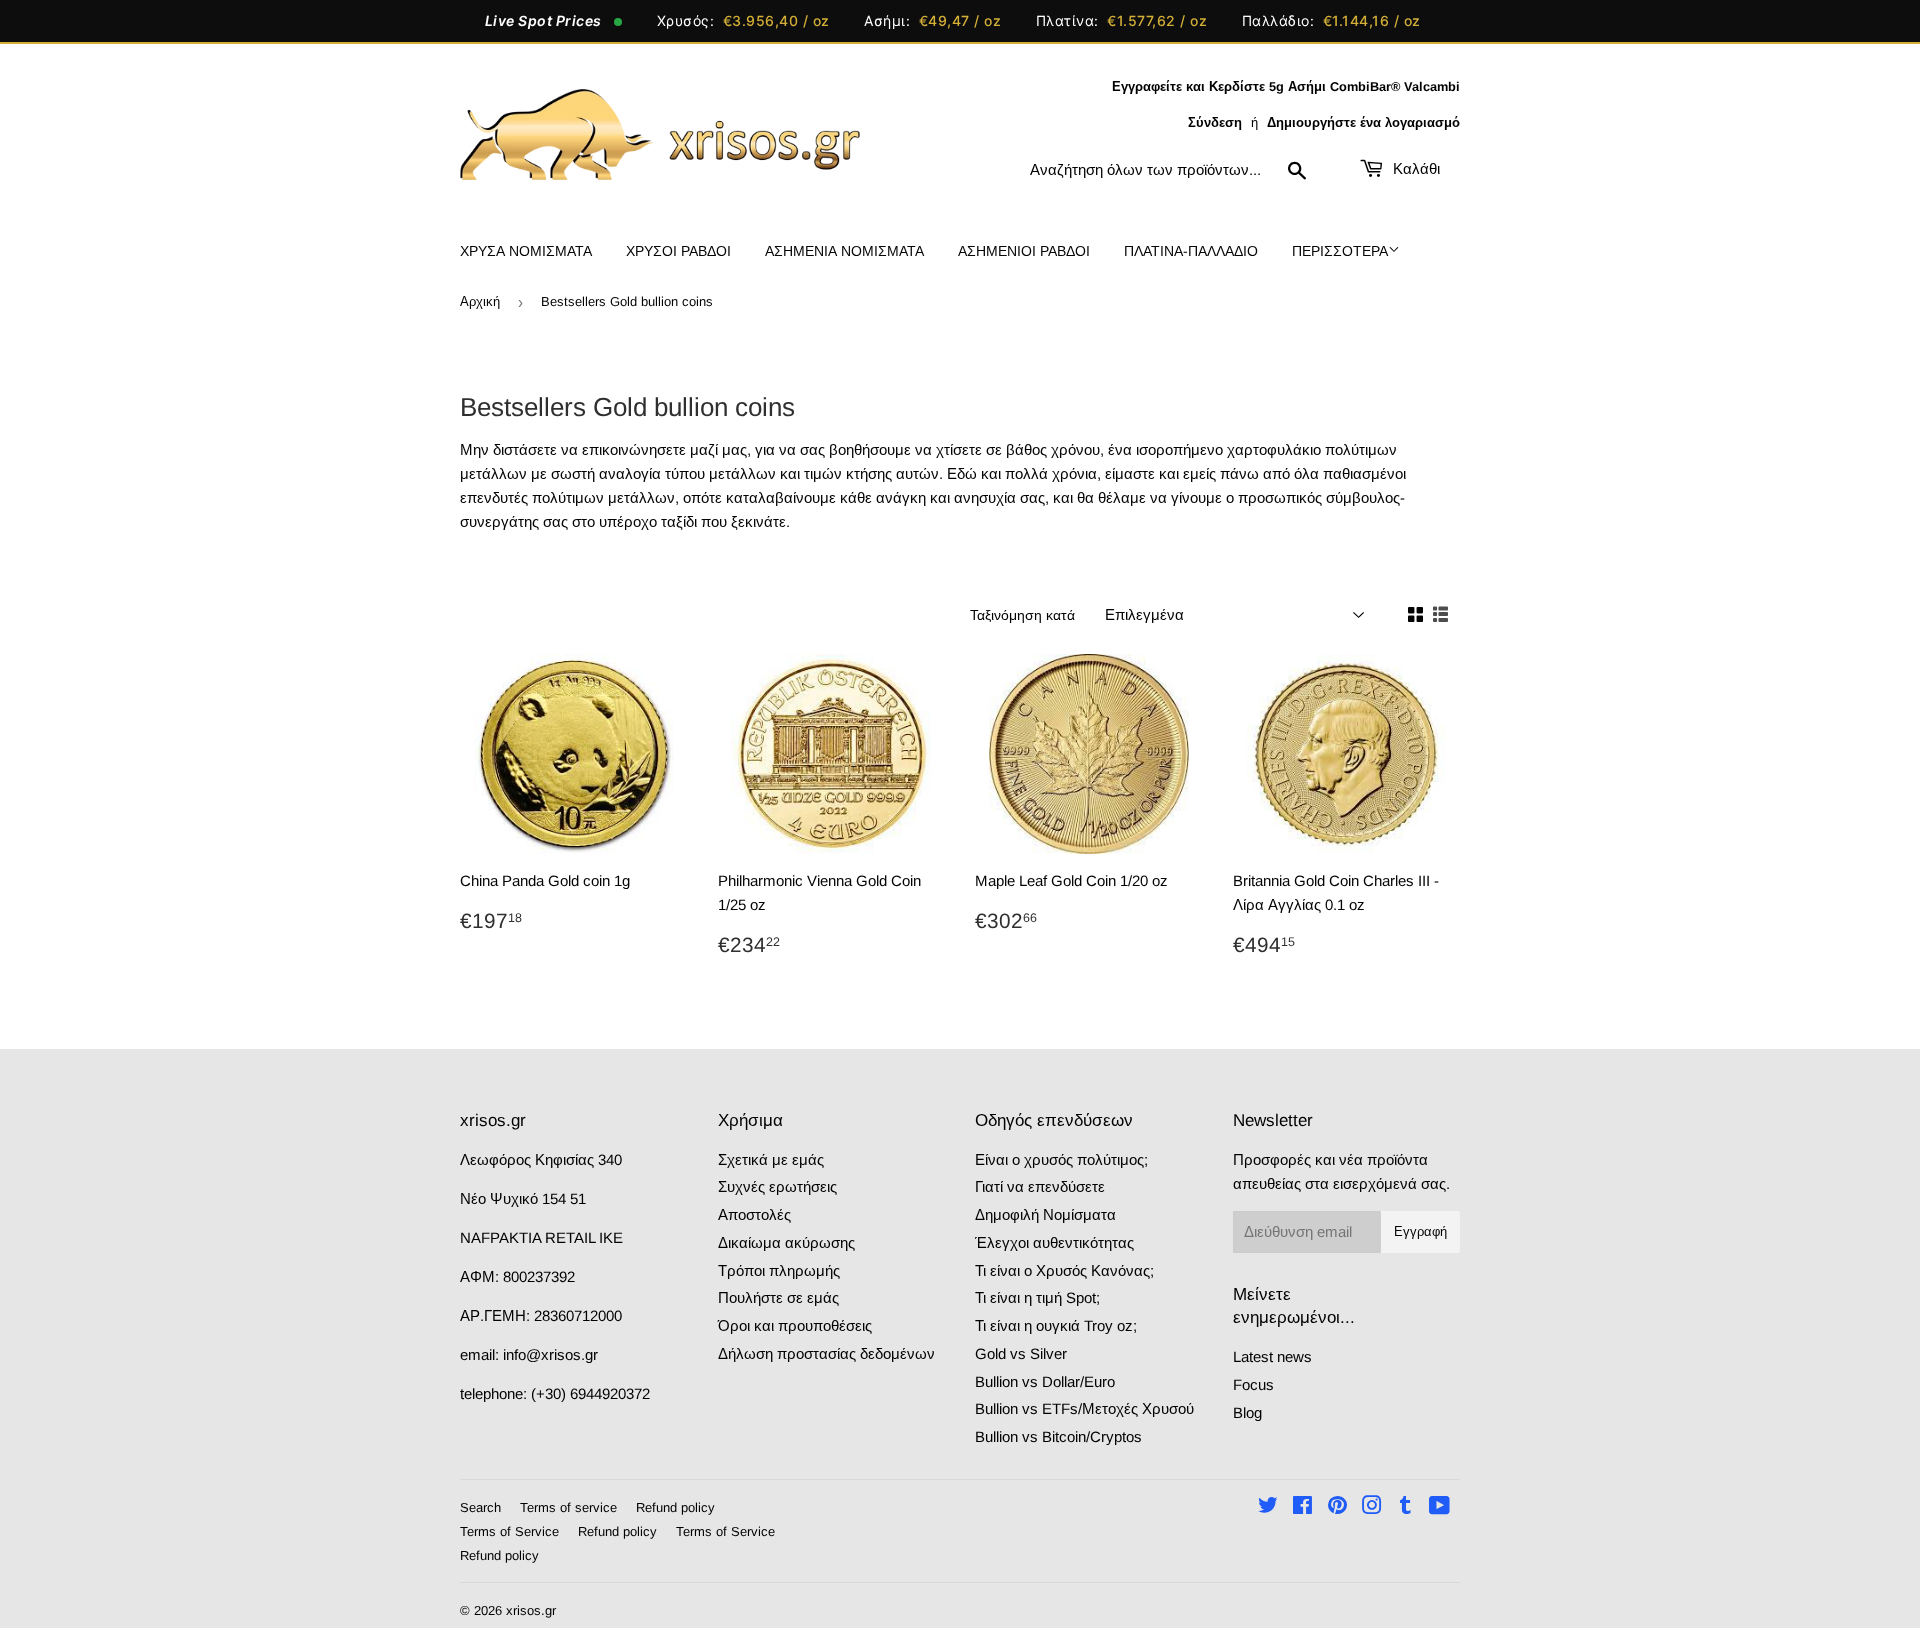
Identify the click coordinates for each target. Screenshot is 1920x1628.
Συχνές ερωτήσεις (777, 1186)
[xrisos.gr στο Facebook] (1302, 1507)
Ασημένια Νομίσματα (844, 251)
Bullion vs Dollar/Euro (1045, 1381)
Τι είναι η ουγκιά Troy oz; (1056, 1325)
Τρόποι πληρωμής (779, 1270)
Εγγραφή (1420, 1231)
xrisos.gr (531, 1610)
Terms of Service (509, 1531)
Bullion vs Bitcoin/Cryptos (1058, 1436)
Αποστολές (754, 1214)
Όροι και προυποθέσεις (795, 1325)
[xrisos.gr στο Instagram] (1372, 1507)
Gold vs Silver (1021, 1353)
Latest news (1272, 1356)
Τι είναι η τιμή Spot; (1037, 1297)
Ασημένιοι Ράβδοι (1024, 251)
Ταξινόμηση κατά (1022, 615)
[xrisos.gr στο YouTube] (1439, 1507)
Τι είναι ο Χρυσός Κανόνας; (1064, 1270)
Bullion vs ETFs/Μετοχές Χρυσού (1084, 1408)
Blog (1247, 1412)
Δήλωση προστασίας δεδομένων (826, 1353)
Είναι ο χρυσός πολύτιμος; (1061, 1159)
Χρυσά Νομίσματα (526, 251)
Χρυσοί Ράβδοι (678, 251)
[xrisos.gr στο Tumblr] (1405, 1507)
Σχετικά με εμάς (771, 1159)
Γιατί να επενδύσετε (1040, 1186)
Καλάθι (1414, 168)
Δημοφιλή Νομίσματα (1045, 1214)
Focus (1253, 1384)
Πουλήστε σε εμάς (778, 1297)
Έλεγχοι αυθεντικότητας (1054, 1242)
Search (480, 1507)
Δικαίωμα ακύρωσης (786, 1242)
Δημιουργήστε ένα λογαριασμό (1363, 122)
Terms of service (568, 1507)
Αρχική (480, 301)
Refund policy (675, 1507)
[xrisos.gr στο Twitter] (1268, 1507)
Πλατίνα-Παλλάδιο (1191, 251)
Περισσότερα (1340, 251)
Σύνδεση (1215, 122)
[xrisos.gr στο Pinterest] (1337, 1507)
